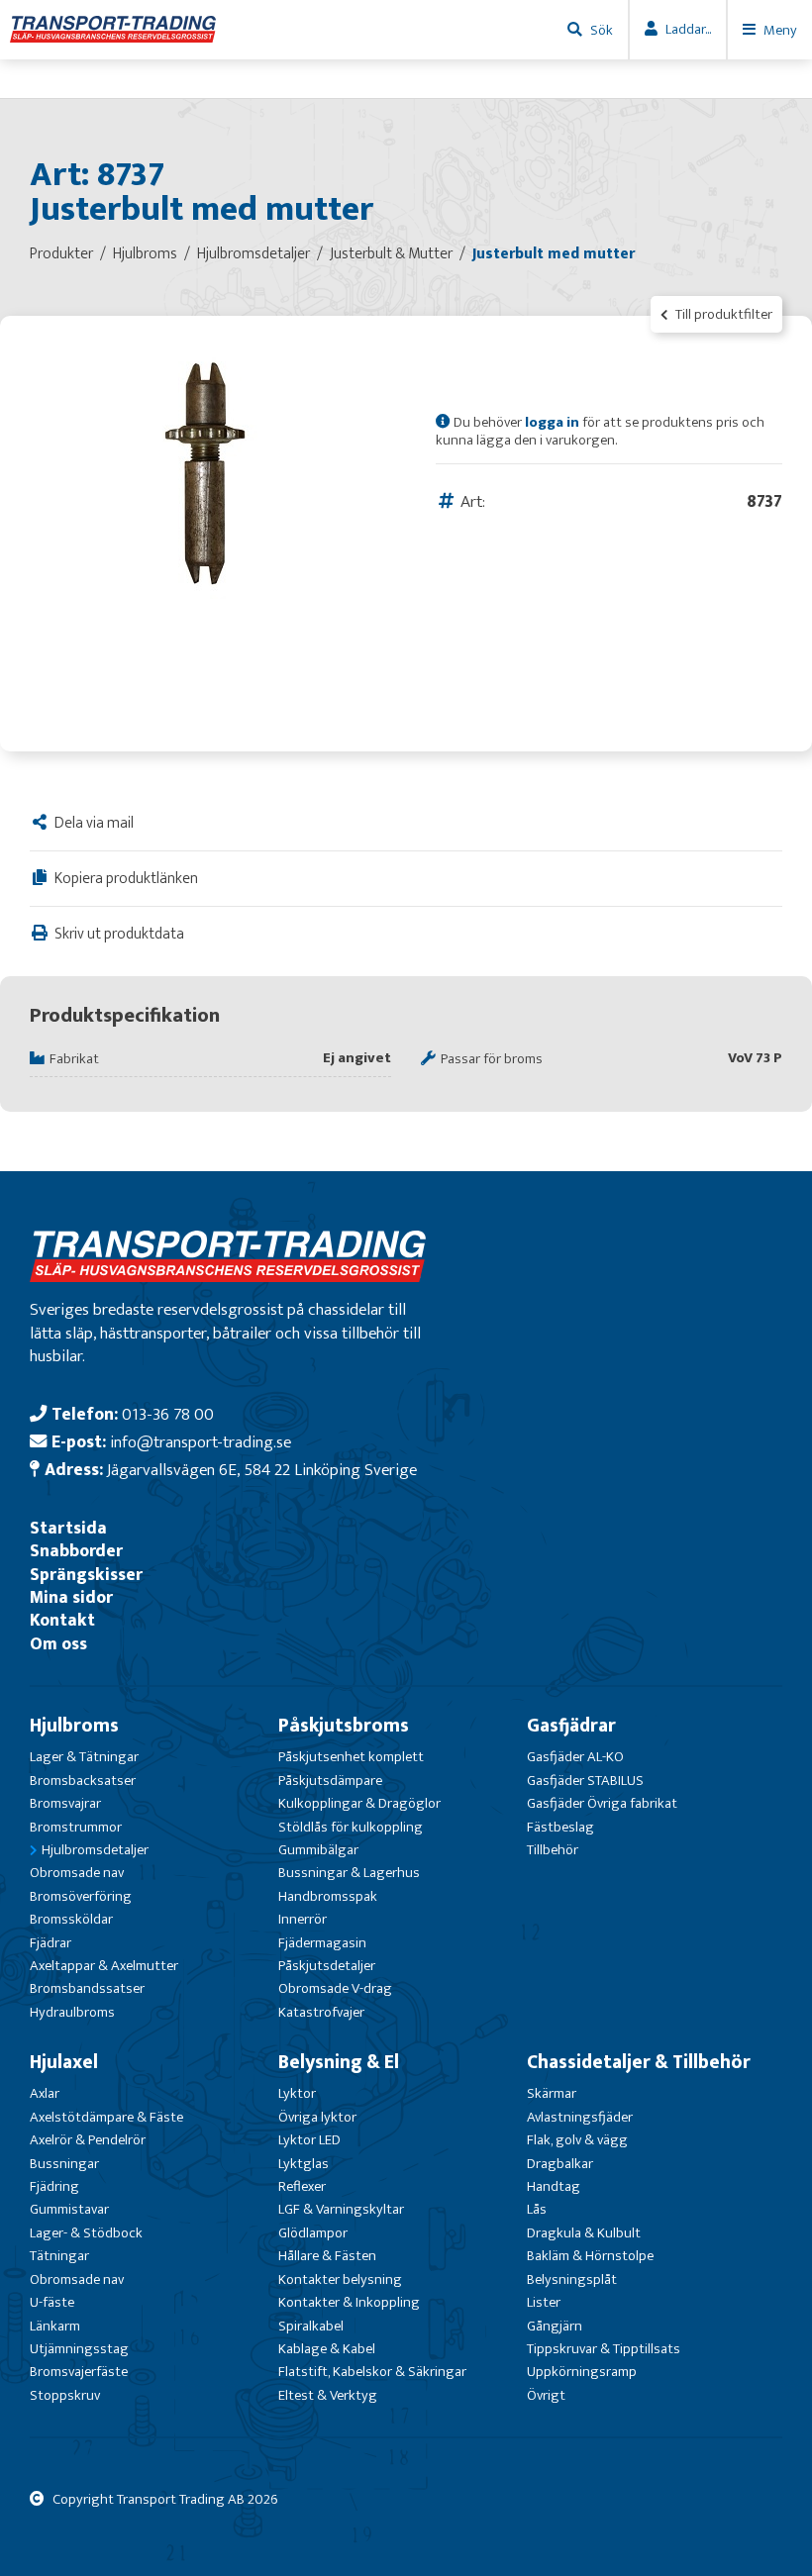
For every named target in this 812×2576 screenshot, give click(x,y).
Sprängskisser (86, 1575)
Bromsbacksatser (83, 1781)
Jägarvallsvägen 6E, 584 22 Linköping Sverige (262, 1470)
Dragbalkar (560, 2164)
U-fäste (52, 2302)
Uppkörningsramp (582, 2372)
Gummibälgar (318, 1850)
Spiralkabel (311, 2326)
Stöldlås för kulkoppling (351, 1827)
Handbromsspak (328, 1896)
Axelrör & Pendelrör (88, 2140)
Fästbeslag (560, 1827)
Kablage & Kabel (327, 2349)
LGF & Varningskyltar (341, 2209)
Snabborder (76, 1551)
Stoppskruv (65, 2395)
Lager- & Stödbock (86, 2233)
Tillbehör (553, 1850)
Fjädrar (51, 1943)
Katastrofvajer (321, 2012)
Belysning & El (339, 2062)
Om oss (58, 1644)
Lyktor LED (309, 2140)
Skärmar (552, 2093)
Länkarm (55, 2326)
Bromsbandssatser (87, 1988)
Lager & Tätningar (84, 1757)
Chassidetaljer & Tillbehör (639, 2062)
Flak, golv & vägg (577, 2140)
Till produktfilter (722, 314)
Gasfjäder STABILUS (585, 1781)
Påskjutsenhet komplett (351, 1757)
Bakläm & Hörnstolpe (590, 2256)
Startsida (68, 1528)
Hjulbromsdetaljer (95, 1850)
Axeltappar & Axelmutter (104, 1966)
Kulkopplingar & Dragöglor (359, 1803)
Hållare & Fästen (327, 2256)
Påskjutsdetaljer (327, 1966)
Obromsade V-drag (335, 1988)
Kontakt (62, 1620)
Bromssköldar (71, 1919)
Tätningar (59, 2256)
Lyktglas (304, 2164)
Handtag (554, 2186)
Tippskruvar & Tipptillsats (604, 2349)
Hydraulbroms (72, 2012)
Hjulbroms (74, 1726)
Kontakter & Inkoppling (349, 2302)
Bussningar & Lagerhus (349, 1873)
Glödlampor (313, 2233)
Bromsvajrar (65, 1803)
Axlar (45, 2093)
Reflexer (302, 2186)
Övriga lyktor (317, 2117)
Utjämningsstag (79, 2349)
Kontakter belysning (340, 2279)
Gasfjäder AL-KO (575, 1757)
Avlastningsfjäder (580, 2117)
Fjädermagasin (322, 1943)
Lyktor (297, 2093)
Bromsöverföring (81, 1896)
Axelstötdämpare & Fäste (106, 2117)
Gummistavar (69, 2209)
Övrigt (546, 2395)
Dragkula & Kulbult (584, 2233)
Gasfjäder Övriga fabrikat (602, 1803)
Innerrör (303, 1919)
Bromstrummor (76, 1827)
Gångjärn (555, 2326)
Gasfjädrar (571, 1726)
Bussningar (64, 2164)
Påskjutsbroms (344, 1726)
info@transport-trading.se (201, 1442)
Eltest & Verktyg (328, 2395)
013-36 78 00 (168, 1414)
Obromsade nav (77, 1873)
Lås (537, 2209)
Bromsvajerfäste (79, 2372)
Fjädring (54, 2186)
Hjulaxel (64, 2062)
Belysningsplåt (572, 2279)
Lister (544, 2302)
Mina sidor (71, 1597)
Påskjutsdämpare (330, 1781)
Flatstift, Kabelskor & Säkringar (372, 2372)
